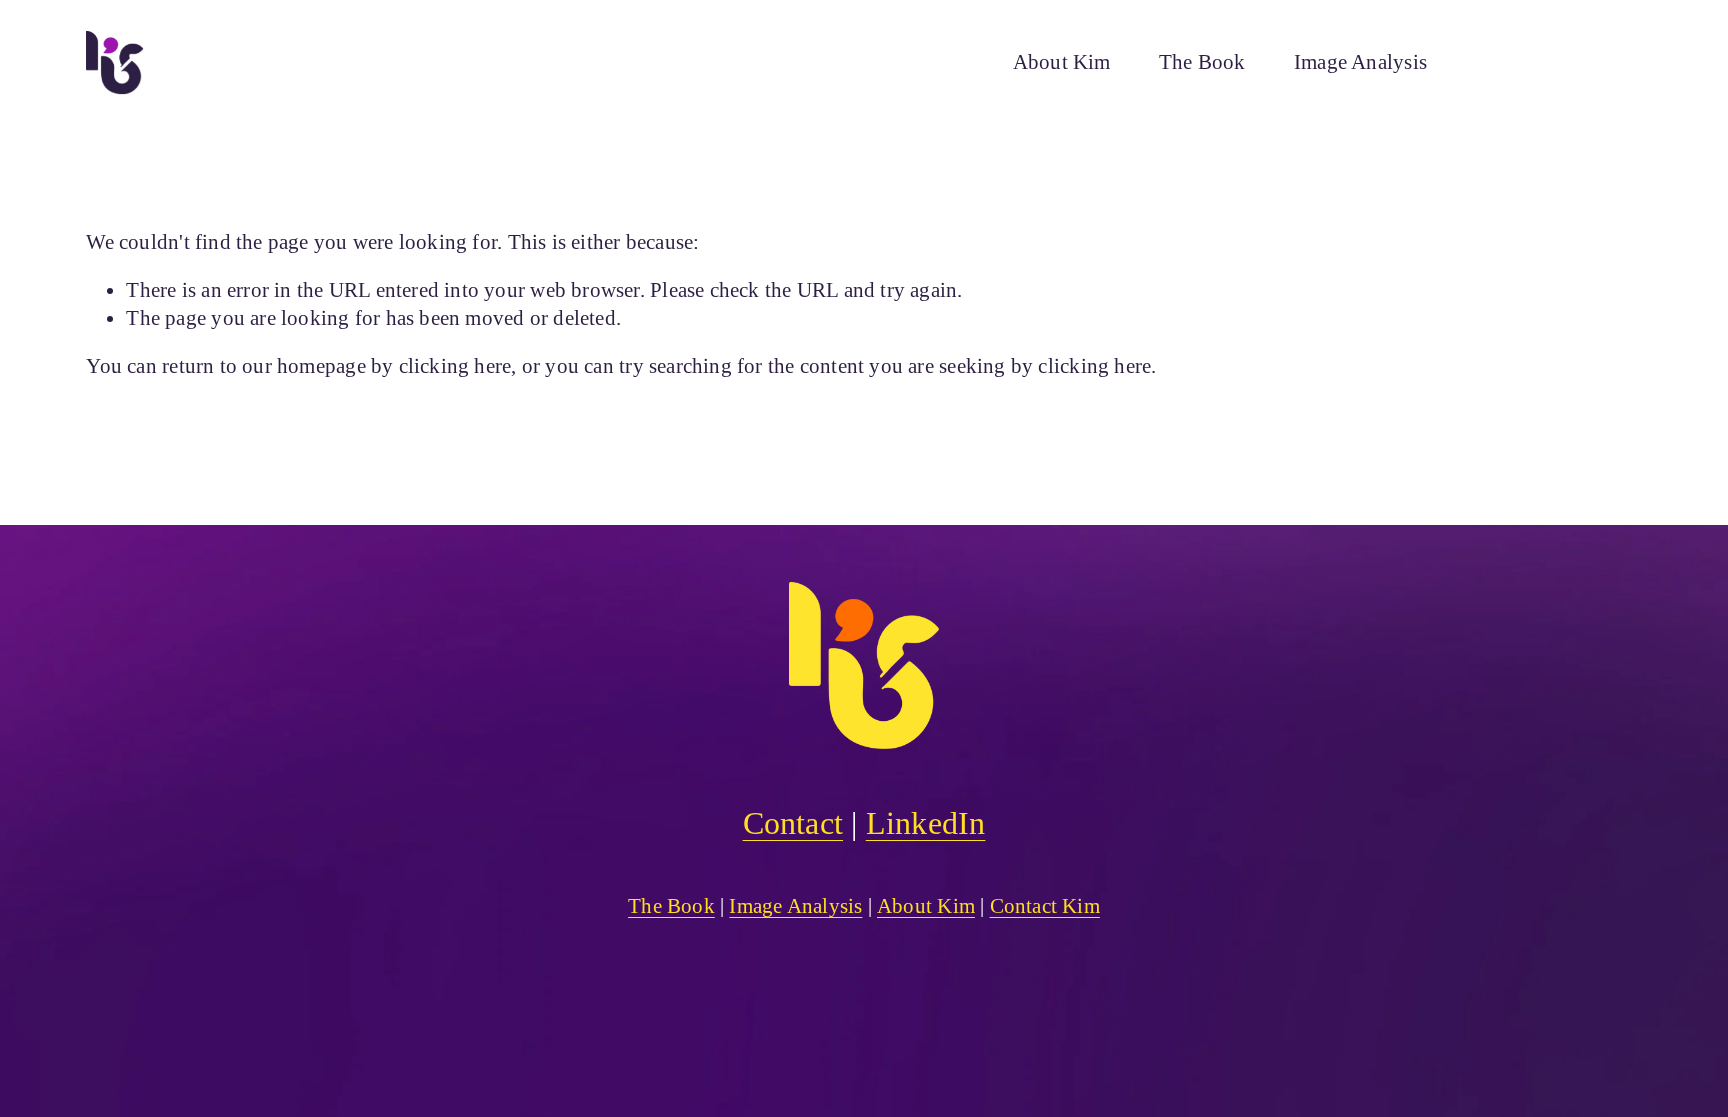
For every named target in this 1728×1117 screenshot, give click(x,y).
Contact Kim (1555, 62)
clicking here (455, 366)
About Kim (1062, 62)
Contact (793, 823)
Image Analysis (1360, 62)
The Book (1202, 62)
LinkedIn (926, 823)
